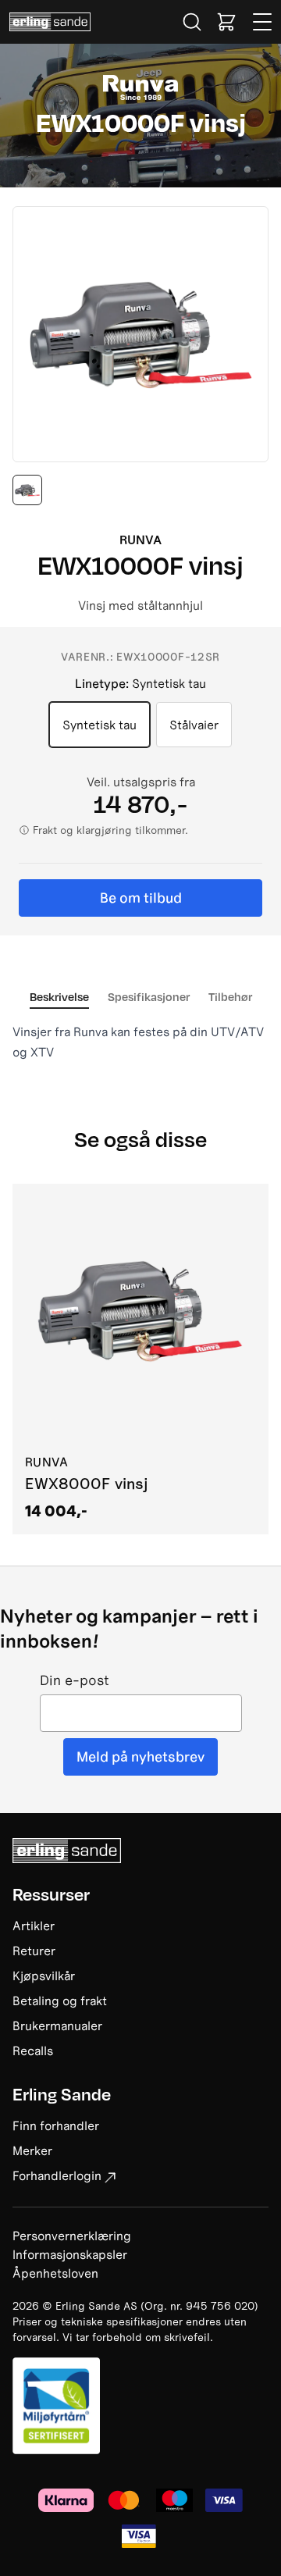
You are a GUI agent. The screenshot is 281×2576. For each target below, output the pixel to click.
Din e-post (75, 1681)
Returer (34, 1951)
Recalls (33, 2050)
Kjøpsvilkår (44, 1976)
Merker (32, 2150)
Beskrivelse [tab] (59, 996)
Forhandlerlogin (57, 2175)
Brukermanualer (57, 2026)
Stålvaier (194, 725)
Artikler (34, 1926)
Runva (140, 540)
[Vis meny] (263, 22)
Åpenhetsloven (55, 2273)
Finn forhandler (56, 2125)
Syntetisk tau (100, 725)
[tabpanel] (140, 1042)
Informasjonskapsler (70, 2254)
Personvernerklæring (72, 2236)
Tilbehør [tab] (230, 996)
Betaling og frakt (60, 2001)
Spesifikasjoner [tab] (149, 996)
